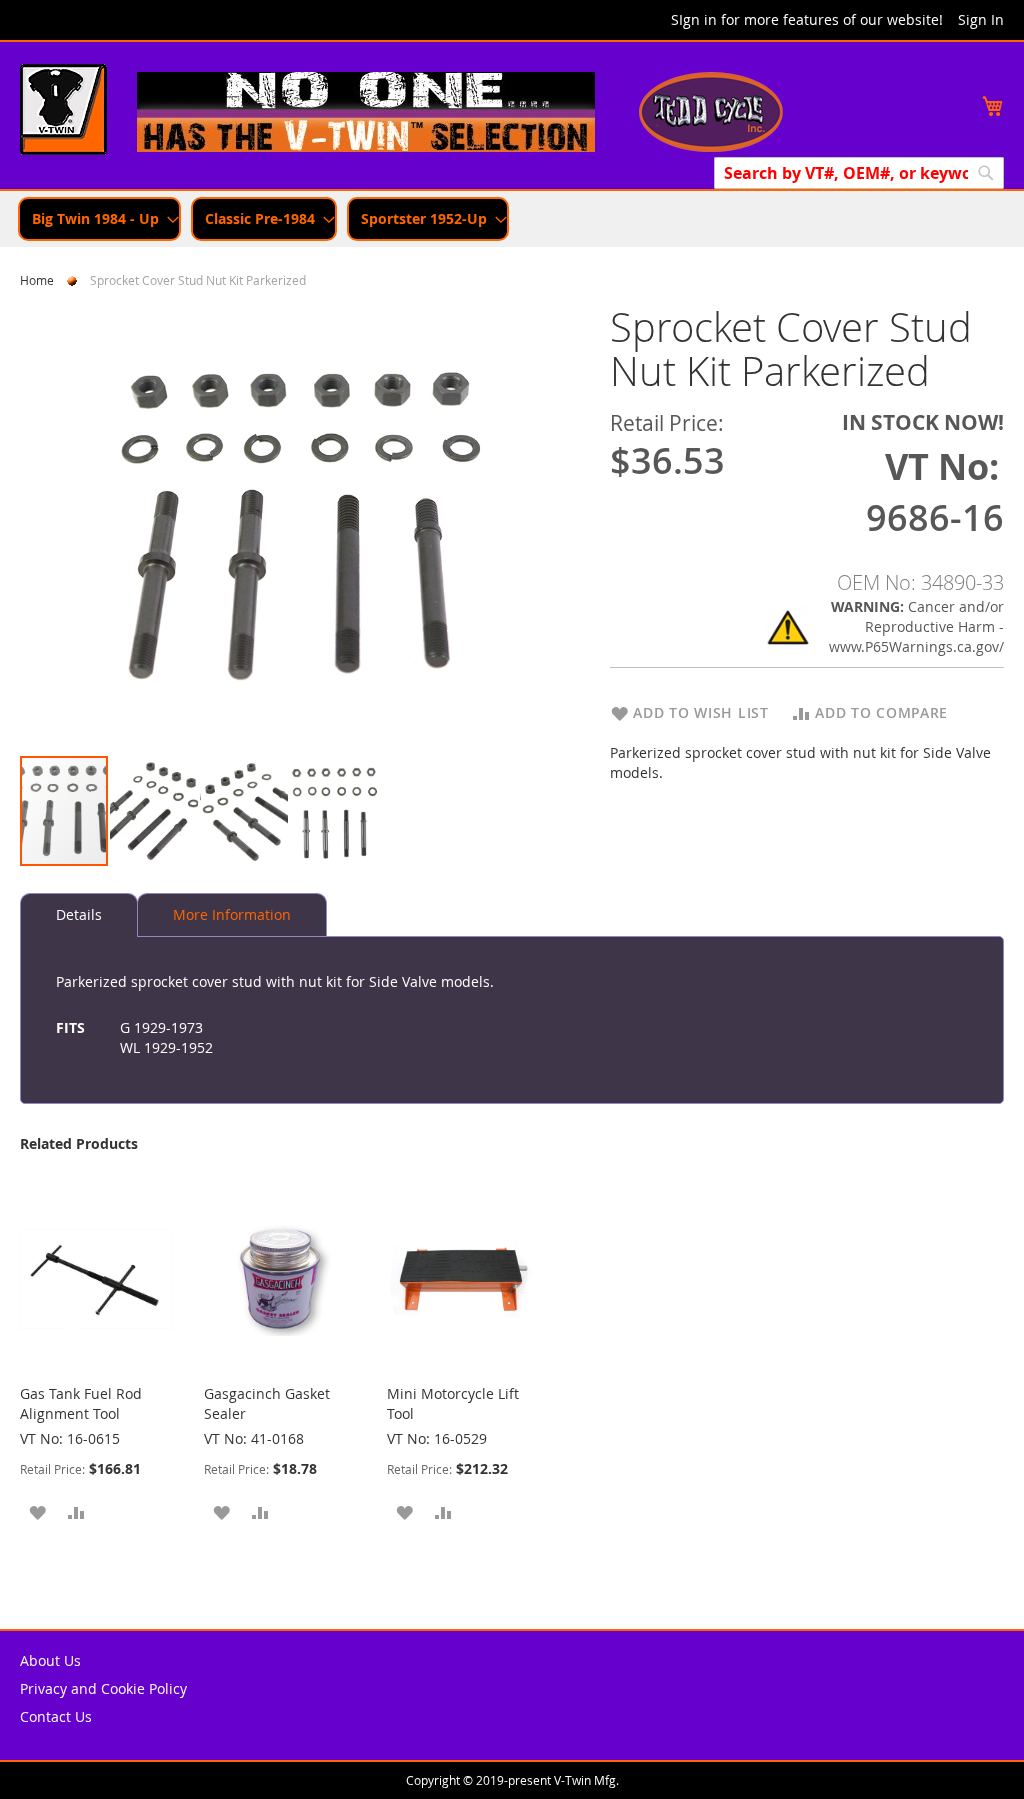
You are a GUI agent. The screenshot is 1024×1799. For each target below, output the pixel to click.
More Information (232, 914)
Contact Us (56, 1716)
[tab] (79, 915)
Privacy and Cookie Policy (103, 1688)
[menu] (512, 219)
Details (79, 914)
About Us (50, 1660)
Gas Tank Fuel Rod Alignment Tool (81, 1403)
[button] (155, 811)
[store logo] (63, 112)
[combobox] (859, 173)
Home (37, 280)
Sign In (981, 19)
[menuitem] (99, 219)
